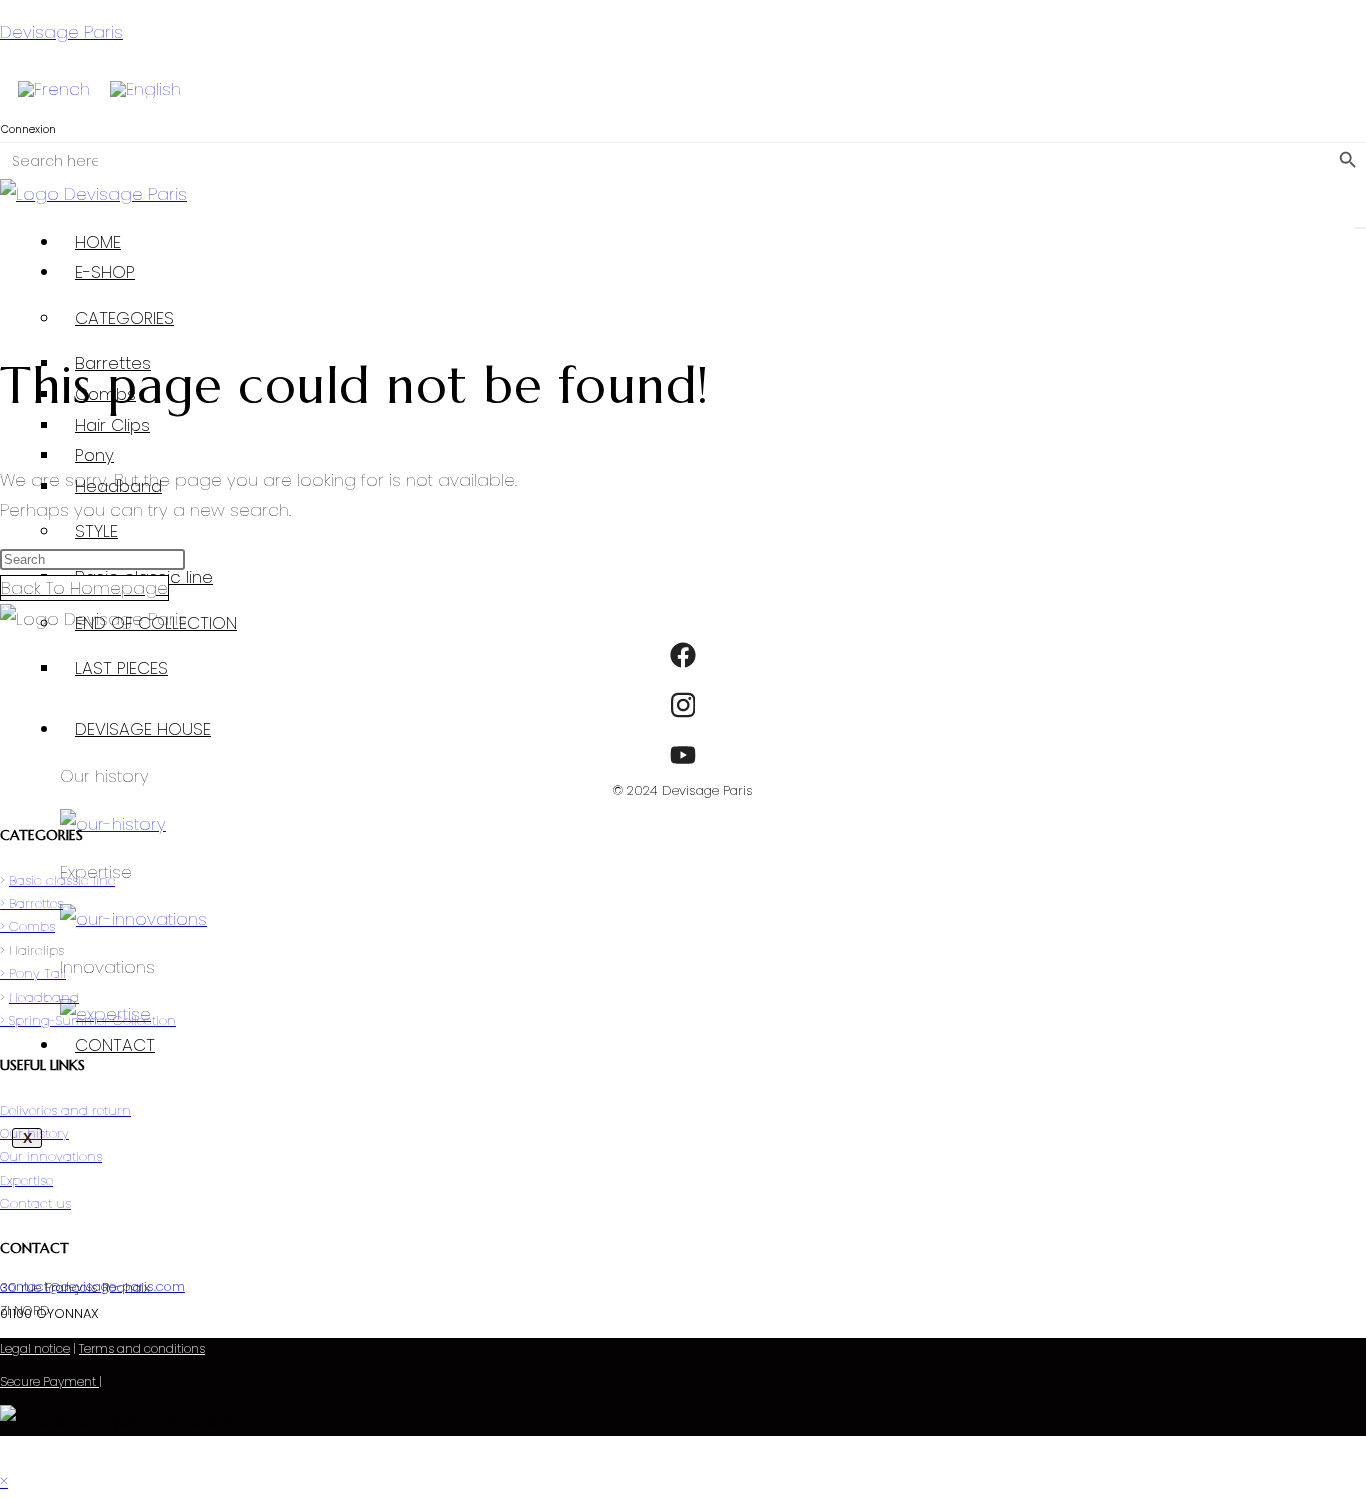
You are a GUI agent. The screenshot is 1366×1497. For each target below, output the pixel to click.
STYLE (96, 531)
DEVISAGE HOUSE (143, 729)
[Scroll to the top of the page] (6, 1451)
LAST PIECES (121, 668)
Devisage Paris (61, 32)
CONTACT (115, 1045)
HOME (98, 242)
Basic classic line (62, 880)
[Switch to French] (54, 89)
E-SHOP (105, 272)
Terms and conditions (142, 1348)
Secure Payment (49, 1381)
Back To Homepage (84, 588)
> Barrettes (31, 903)
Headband (44, 997)
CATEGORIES (124, 318)
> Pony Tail (33, 973)
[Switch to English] (145, 89)
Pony (94, 455)
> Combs (27, 926)
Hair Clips (112, 425)
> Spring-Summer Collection (88, 1020)
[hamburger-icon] (1360, 228)
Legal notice (35, 1348)
